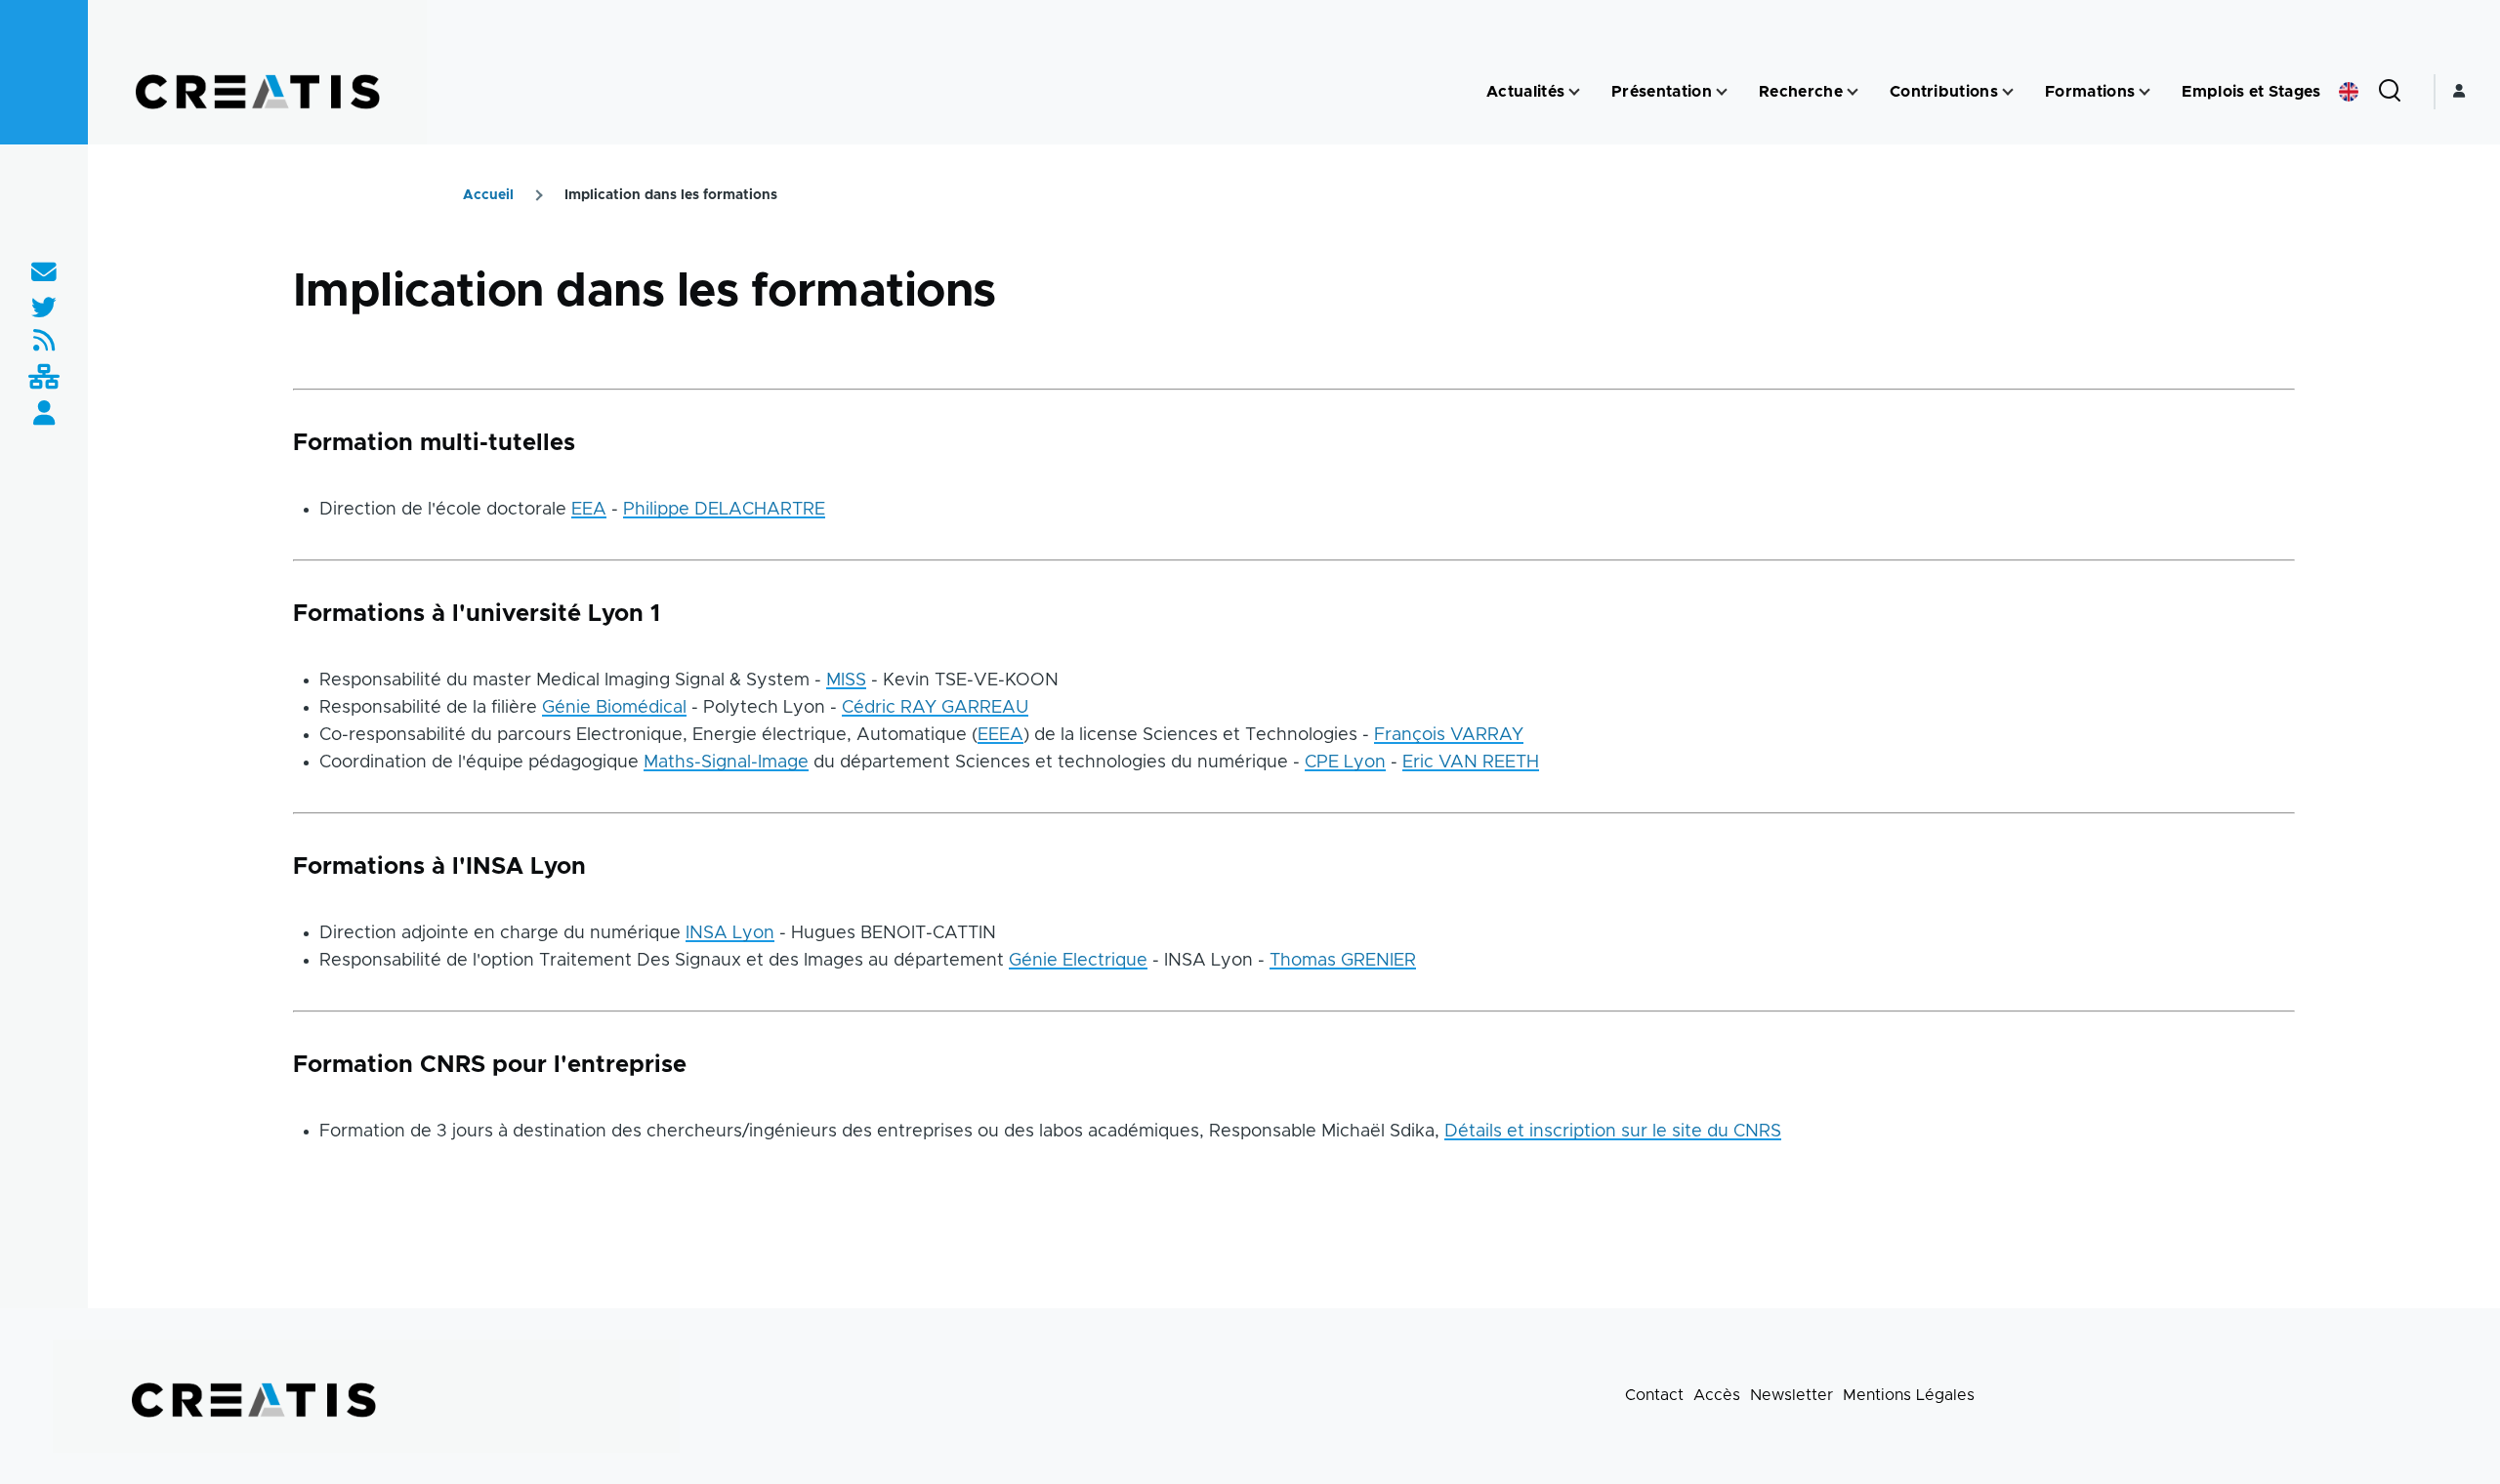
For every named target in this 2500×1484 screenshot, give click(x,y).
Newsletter (1792, 1395)
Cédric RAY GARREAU (935, 708)
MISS (846, 680)
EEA (589, 510)
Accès (1717, 1395)
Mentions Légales (1909, 1395)
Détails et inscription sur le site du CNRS (1613, 1132)
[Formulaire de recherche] (2390, 92)
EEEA (1000, 735)
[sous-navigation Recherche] (1853, 92)
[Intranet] (44, 378)
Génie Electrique (1078, 961)
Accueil (488, 195)
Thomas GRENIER (1343, 961)
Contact (1654, 1395)
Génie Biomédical (614, 708)
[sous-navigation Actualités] (1574, 92)
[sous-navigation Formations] (2145, 92)
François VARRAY (1449, 735)
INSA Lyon (730, 933)
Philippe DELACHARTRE (724, 510)
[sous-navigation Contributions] (2008, 92)
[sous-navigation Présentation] (1722, 92)
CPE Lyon (1345, 763)
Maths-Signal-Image (726, 763)
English (2349, 92)
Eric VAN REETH (1471, 763)
